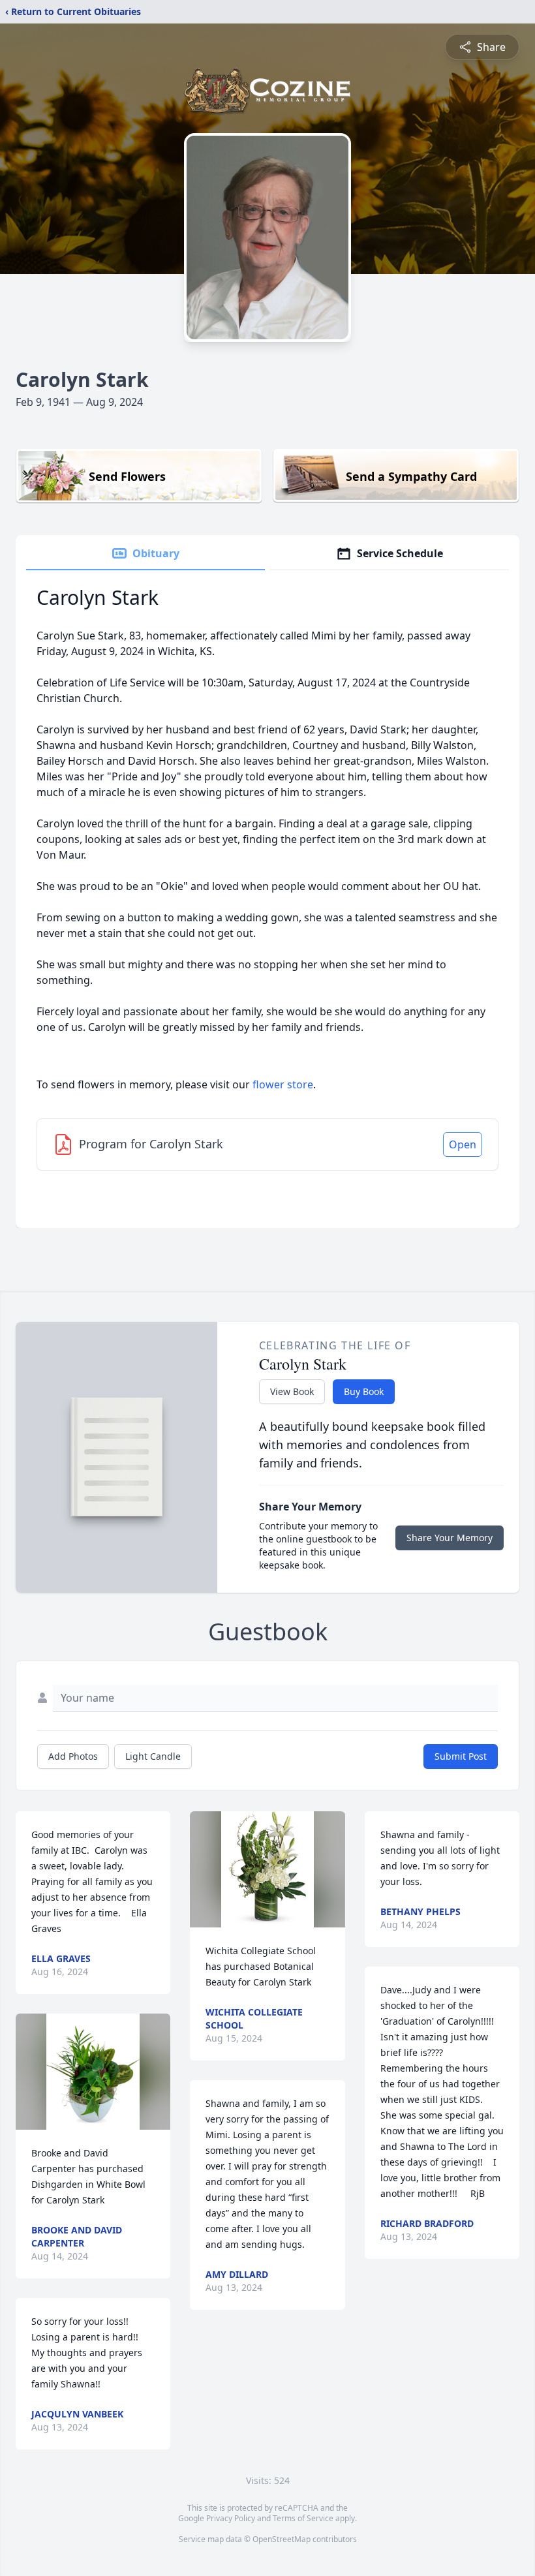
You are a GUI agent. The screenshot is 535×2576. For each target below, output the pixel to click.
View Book (292, 1391)
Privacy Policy (231, 2518)
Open (463, 1144)
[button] (93, 2072)
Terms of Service (303, 2518)
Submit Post (461, 1756)
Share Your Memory (450, 1538)
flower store (283, 1084)
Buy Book (364, 1391)
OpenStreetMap (282, 2539)
